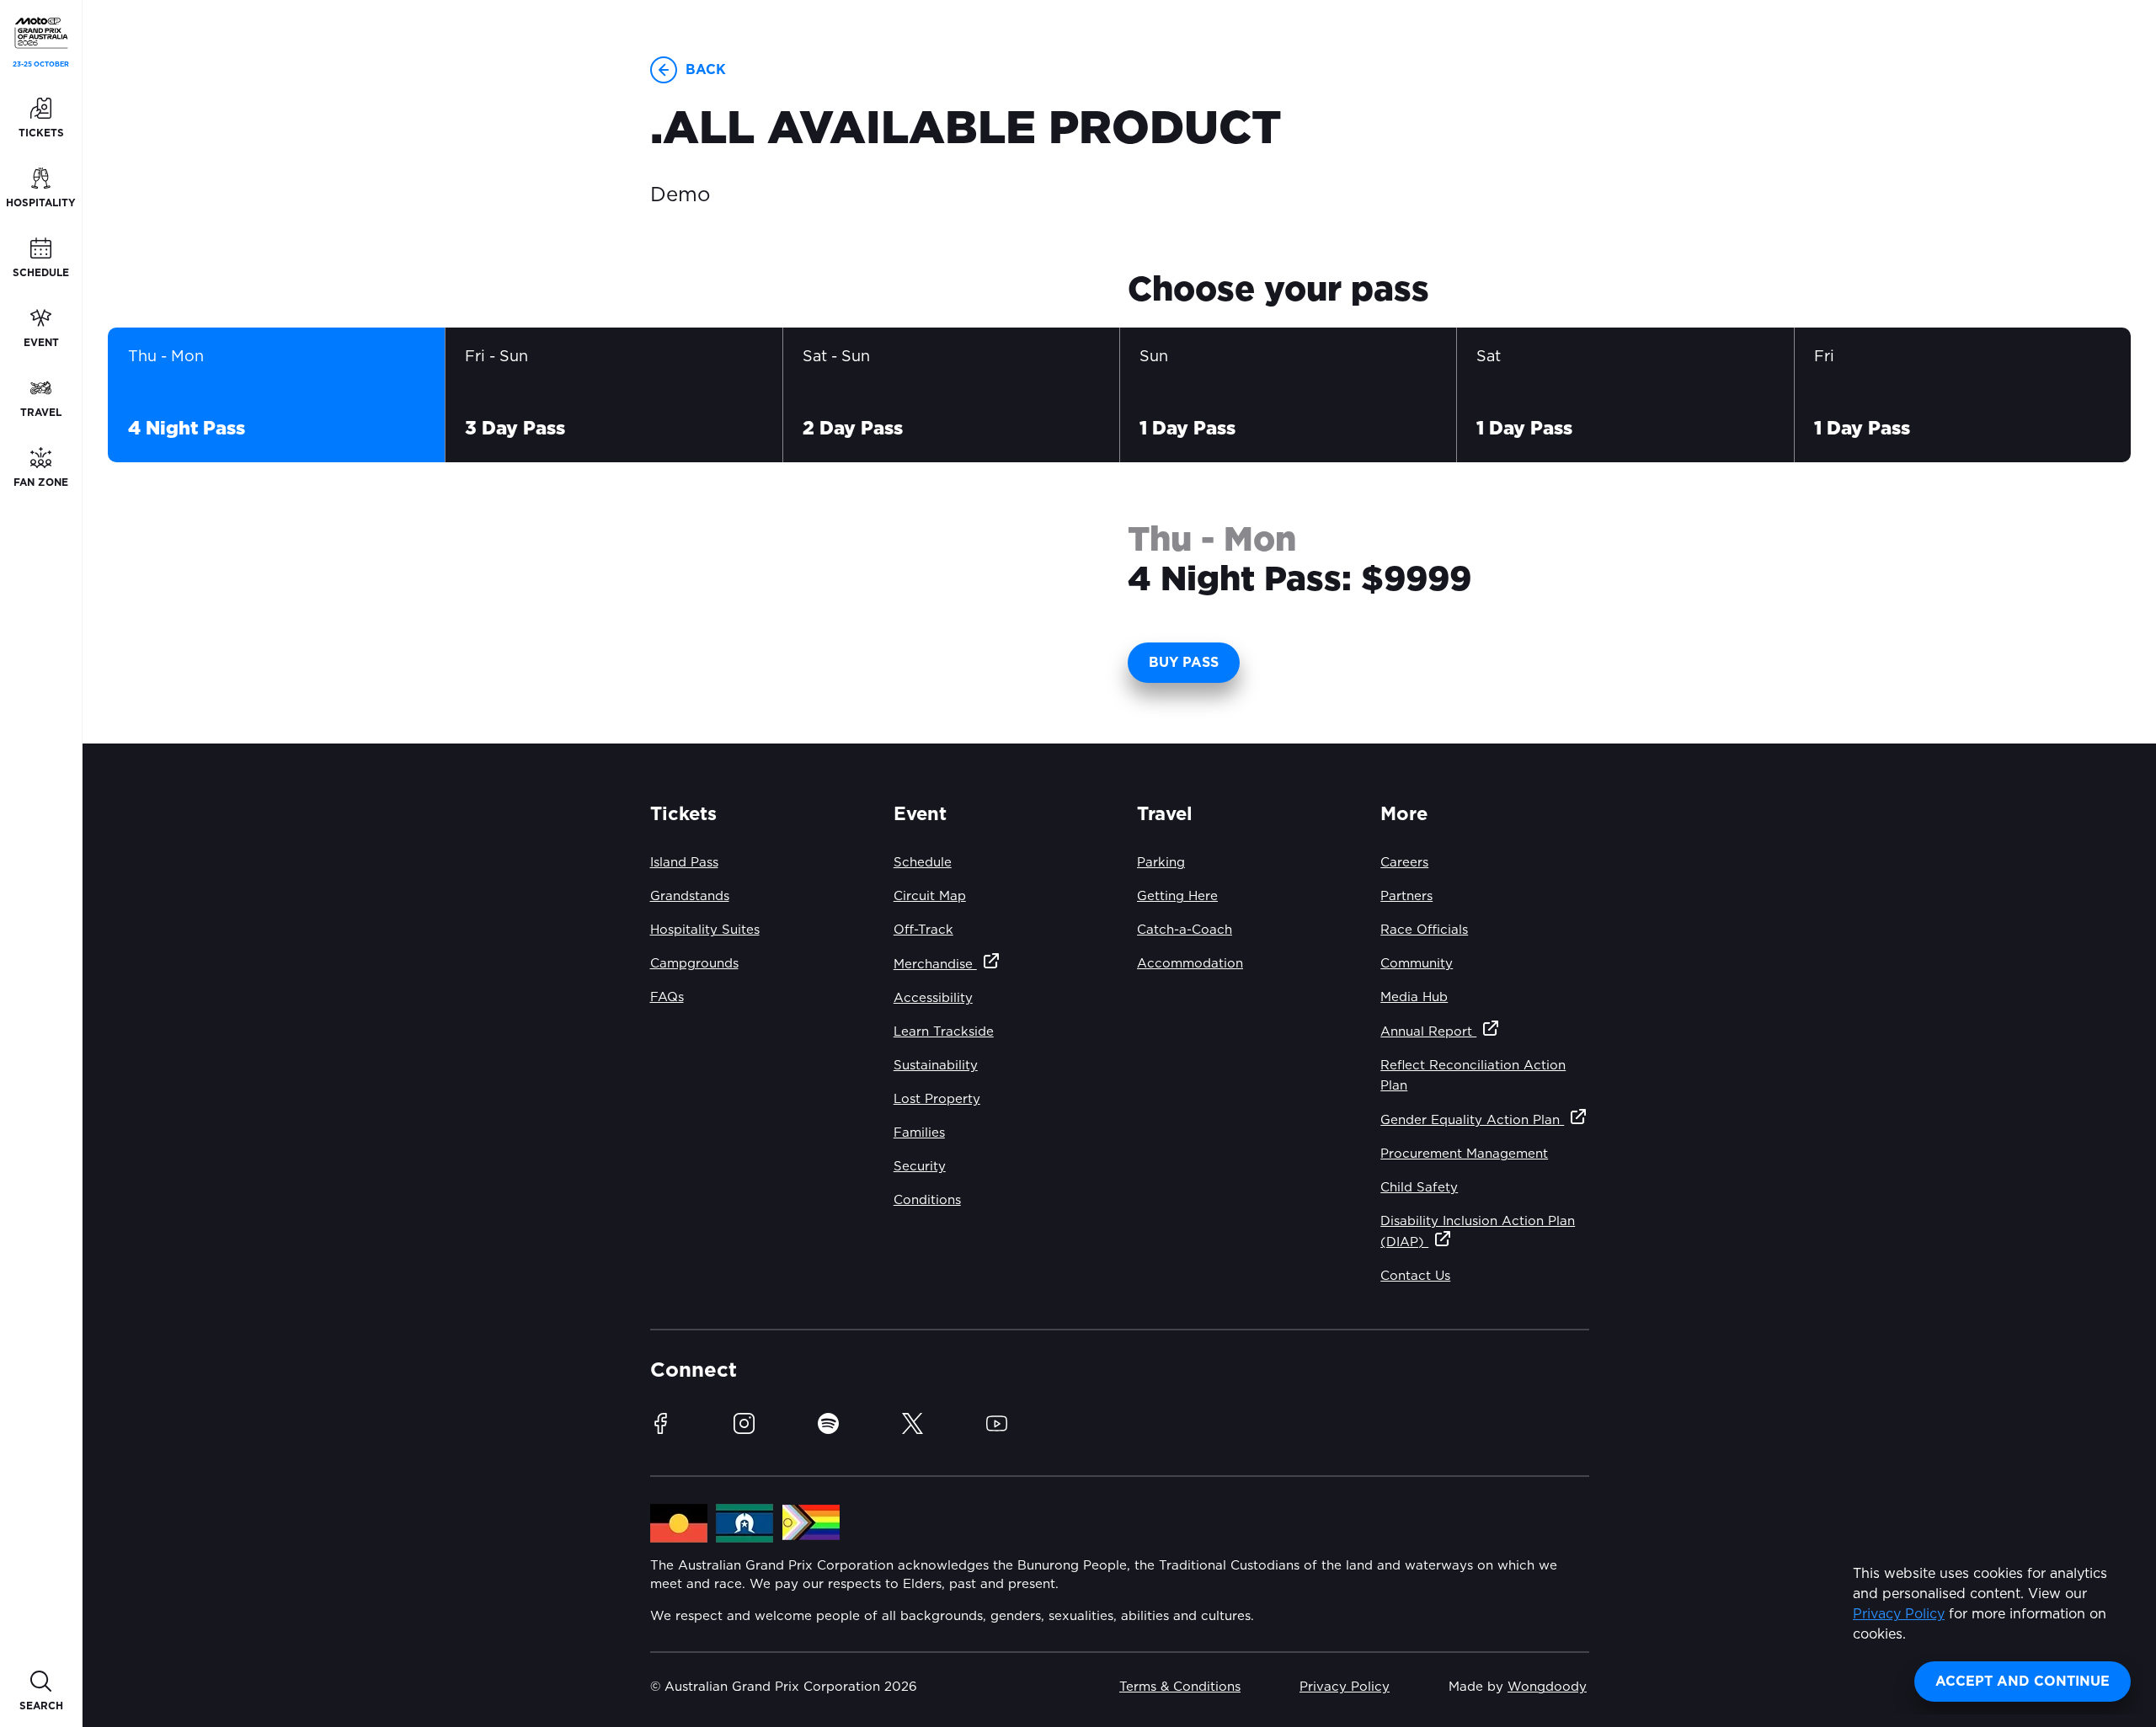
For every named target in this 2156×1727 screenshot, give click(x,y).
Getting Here (1177, 896)
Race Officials (1424, 930)
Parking (1161, 863)
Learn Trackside (944, 1032)
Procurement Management (1464, 1154)
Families (919, 1133)
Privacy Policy (1899, 1614)
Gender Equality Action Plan (1472, 1120)
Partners (1406, 896)
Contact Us (1415, 1276)
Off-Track (923, 930)
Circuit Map (930, 896)
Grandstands (690, 896)
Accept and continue (2023, 1682)
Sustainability (936, 1066)
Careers (1404, 863)
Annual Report (1428, 1032)
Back (706, 70)
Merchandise (935, 965)
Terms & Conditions (1180, 1687)
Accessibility (933, 998)
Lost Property (937, 1099)
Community (1417, 964)
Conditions (927, 1200)
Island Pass (684, 863)
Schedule (923, 863)
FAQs (667, 997)
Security (920, 1167)
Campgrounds (694, 964)
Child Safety (1419, 1188)
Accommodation (1190, 964)
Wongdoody (1547, 1687)
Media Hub (1414, 997)
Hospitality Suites (705, 930)
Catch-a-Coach (1185, 930)
